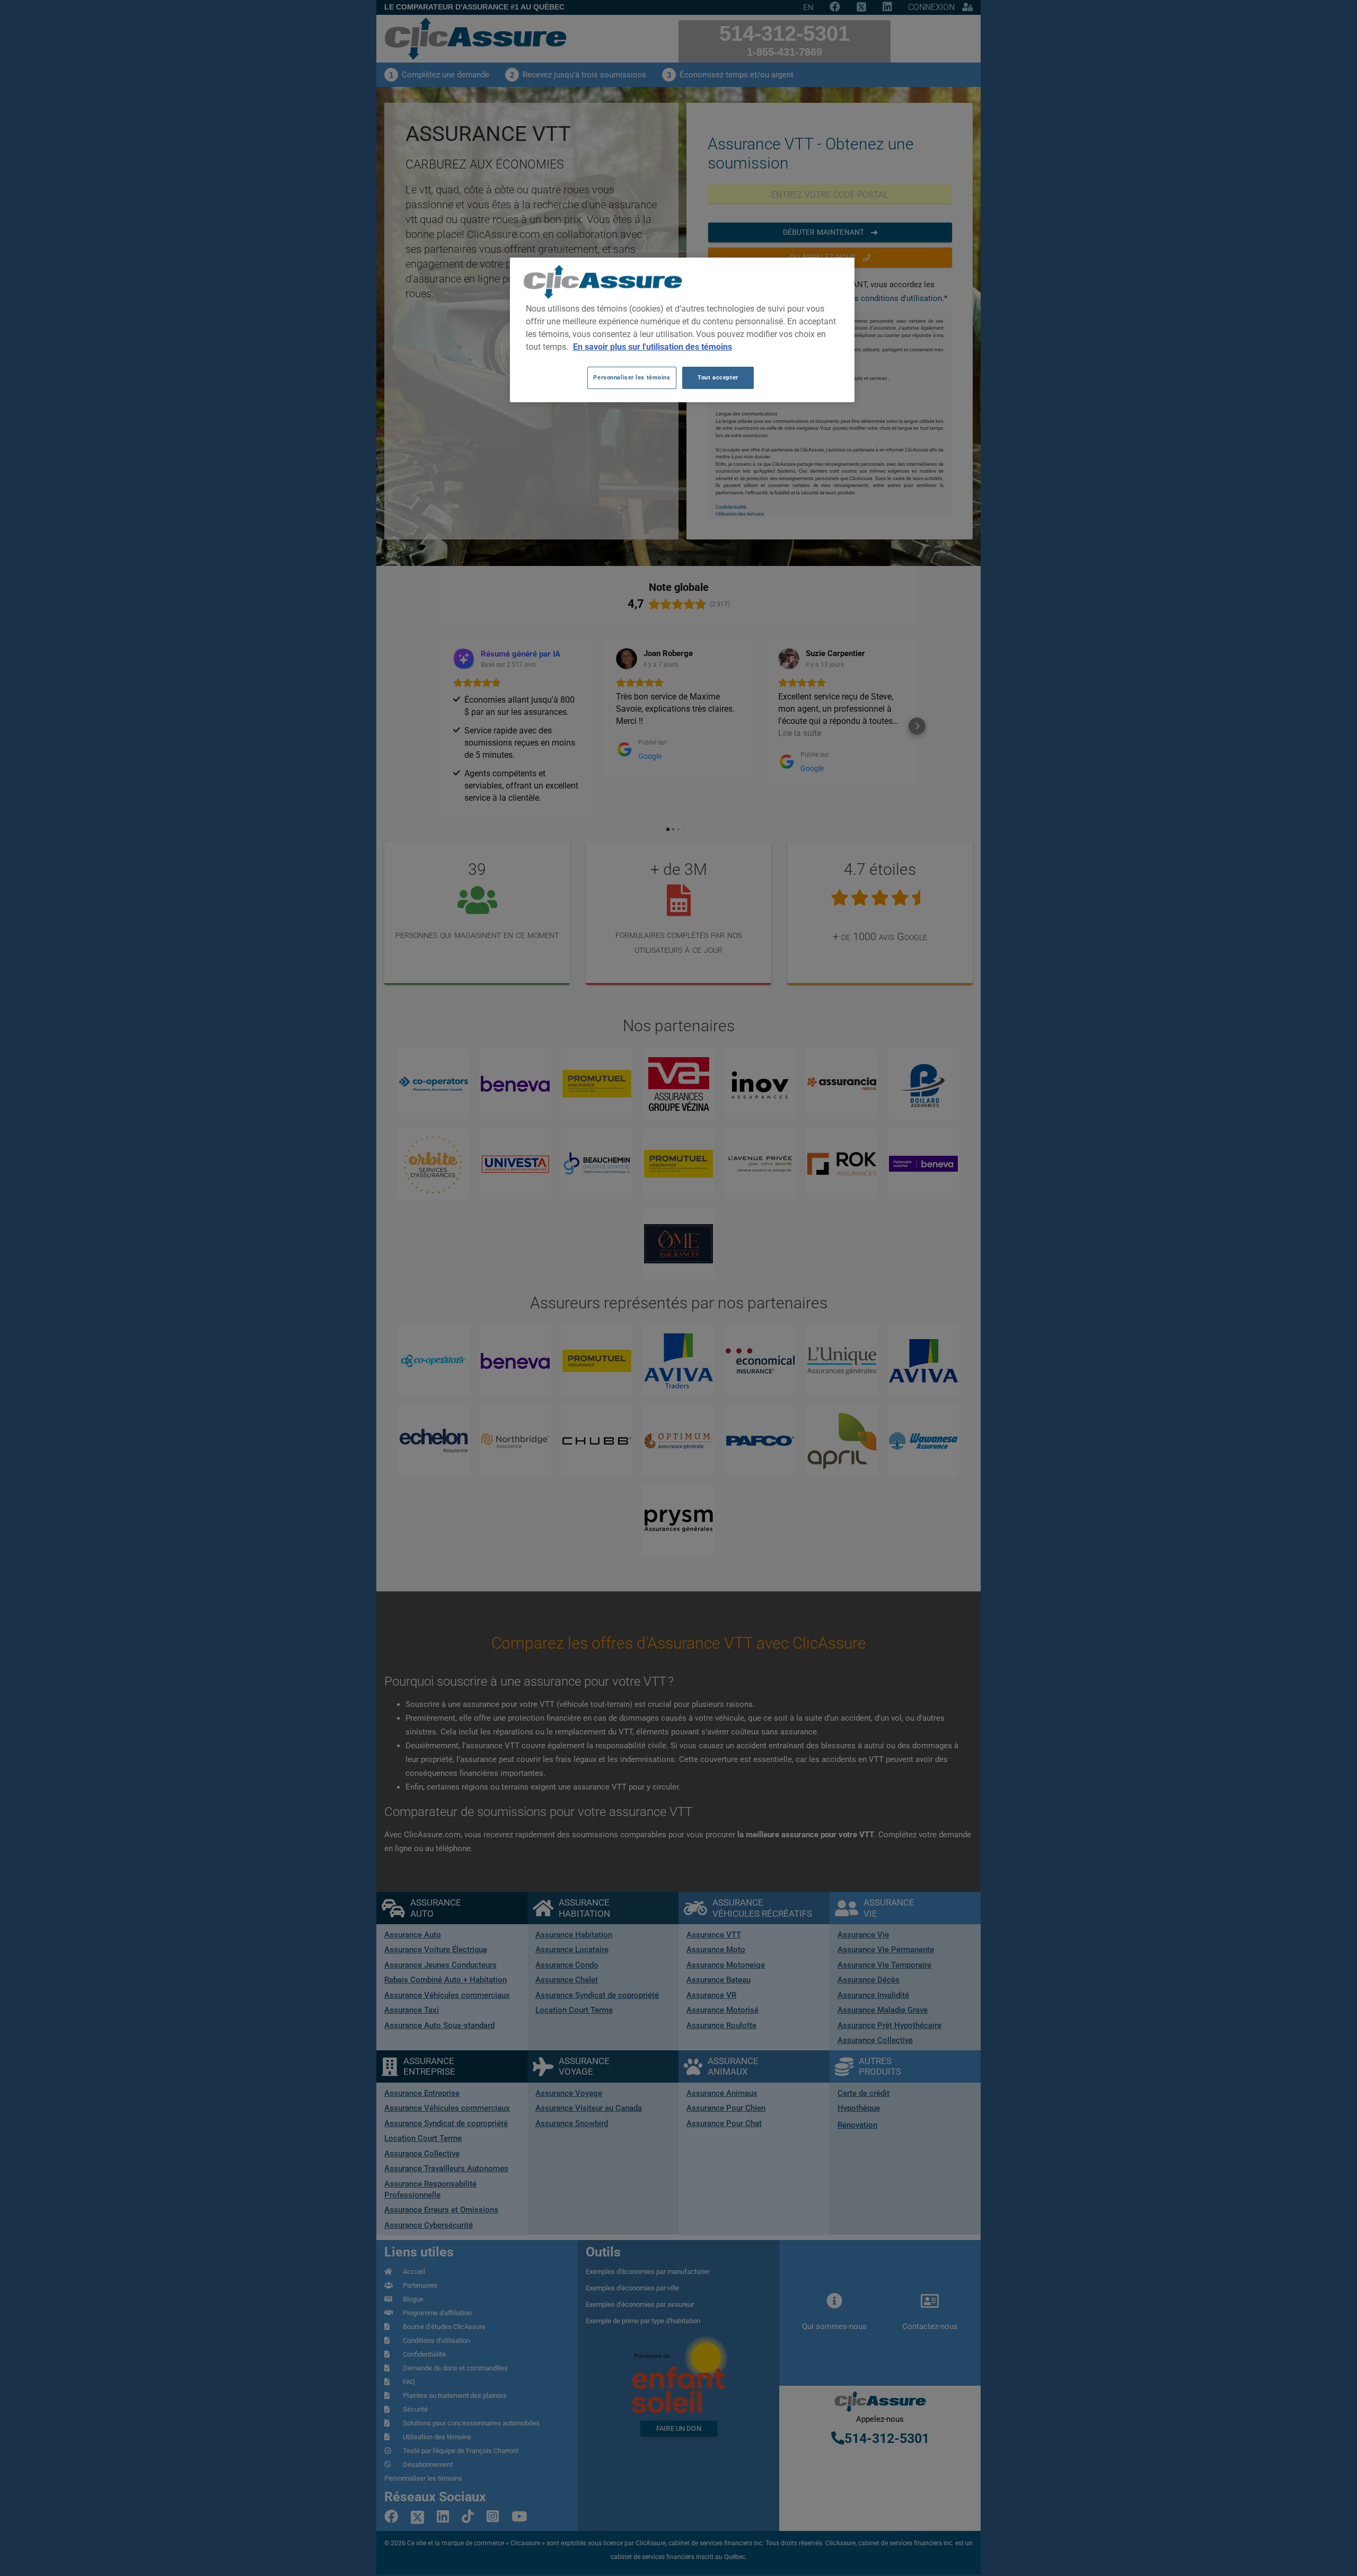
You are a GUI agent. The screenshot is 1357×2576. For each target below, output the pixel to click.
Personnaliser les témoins (632, 377)
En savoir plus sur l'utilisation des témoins (653, 347)
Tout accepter (718, 377)
